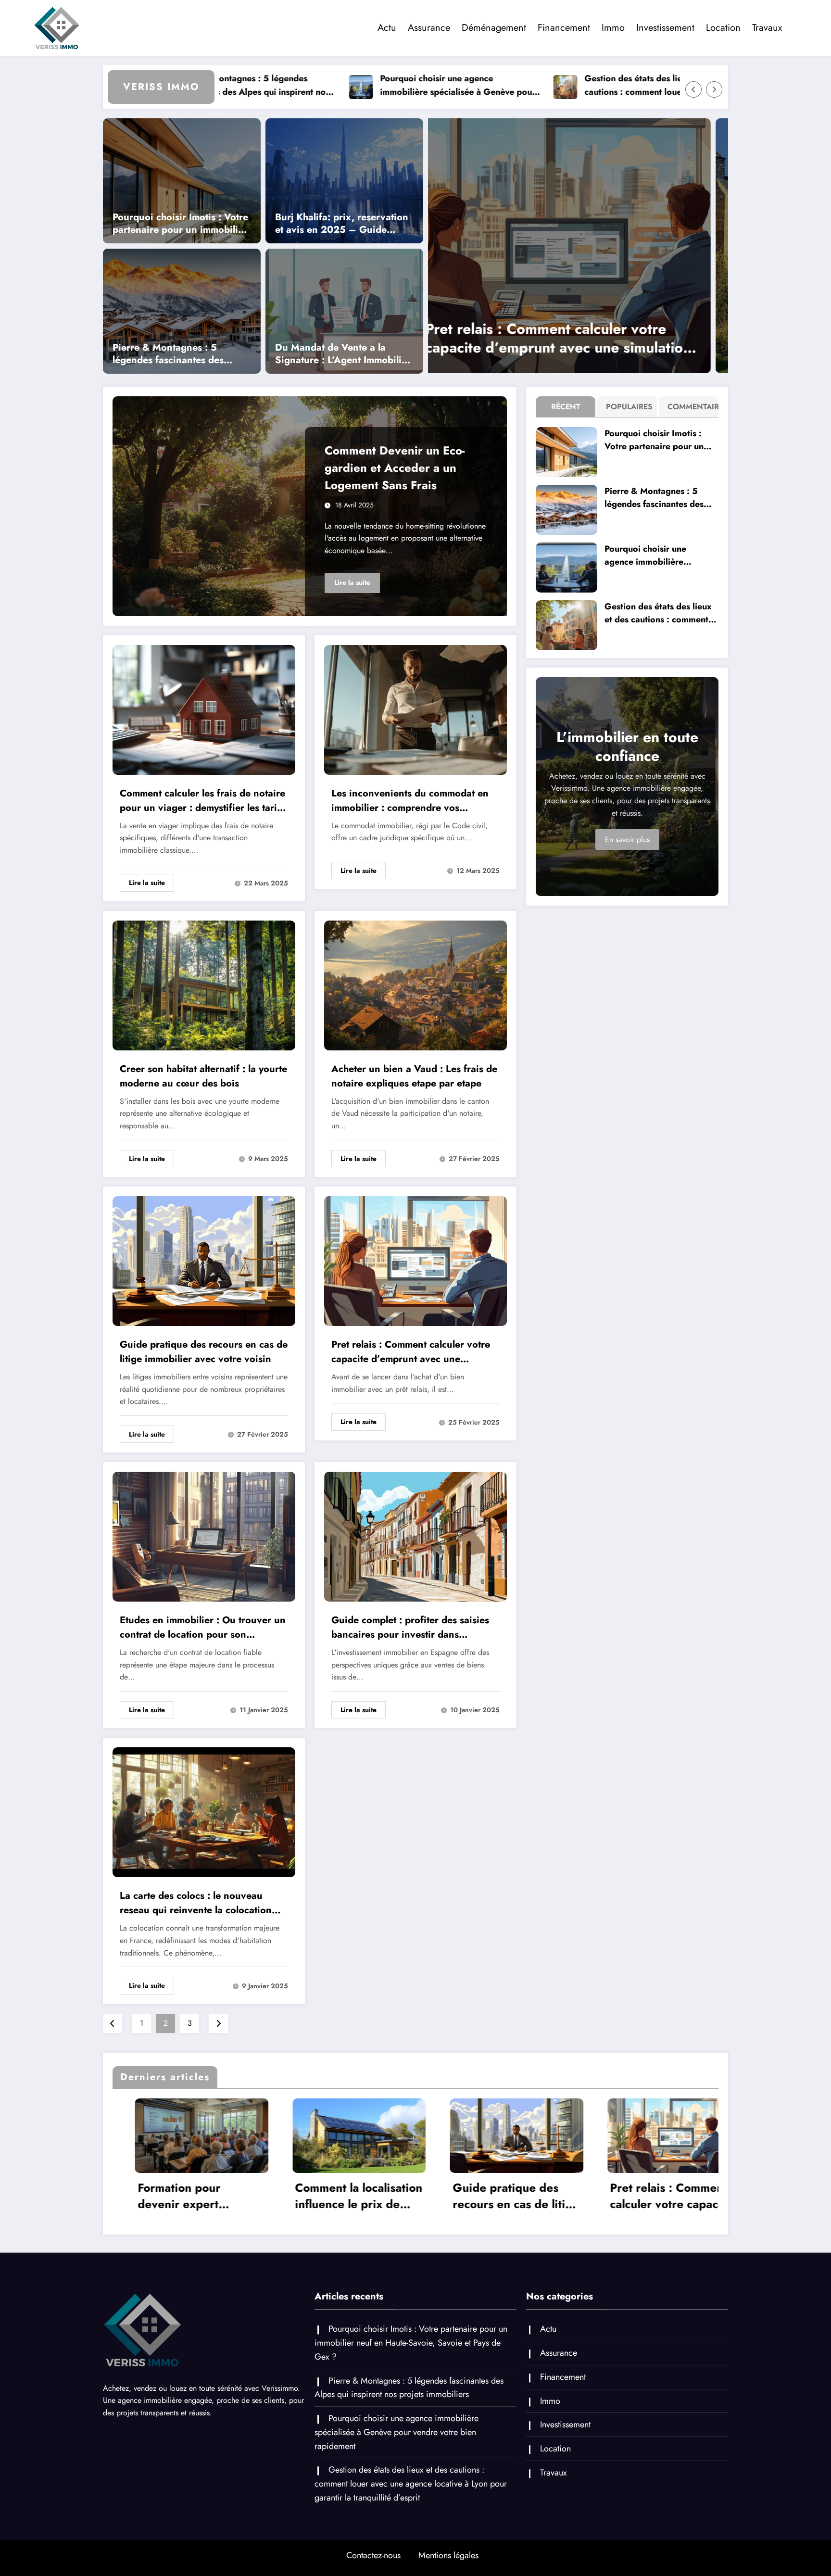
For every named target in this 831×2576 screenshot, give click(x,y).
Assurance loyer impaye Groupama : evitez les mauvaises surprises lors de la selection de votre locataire (343, 2196)
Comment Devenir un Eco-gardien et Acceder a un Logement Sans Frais (395, 468)
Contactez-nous (373, 2555)
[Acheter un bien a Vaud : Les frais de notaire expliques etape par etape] (415, 985)
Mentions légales (448, 2555)
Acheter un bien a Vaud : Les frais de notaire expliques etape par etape (414, 1076)
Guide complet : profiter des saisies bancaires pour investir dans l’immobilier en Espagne (410, 1628)
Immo (613, 28)
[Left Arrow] (693, 89)
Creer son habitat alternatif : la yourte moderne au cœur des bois (203, 1076)
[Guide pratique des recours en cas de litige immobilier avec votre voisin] (604, 246)
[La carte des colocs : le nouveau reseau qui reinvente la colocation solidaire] (204, 1812)
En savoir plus (627, 840)
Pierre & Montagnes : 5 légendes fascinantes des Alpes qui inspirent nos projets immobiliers (181, 354)
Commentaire (691, 407)
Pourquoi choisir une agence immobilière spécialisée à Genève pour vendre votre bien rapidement (336, 86)
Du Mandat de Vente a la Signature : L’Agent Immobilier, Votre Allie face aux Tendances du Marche (344, 354)
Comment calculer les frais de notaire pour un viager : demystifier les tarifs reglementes (202, 801)
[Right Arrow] (714, 89)
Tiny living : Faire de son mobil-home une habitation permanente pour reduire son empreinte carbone (665, 2196)
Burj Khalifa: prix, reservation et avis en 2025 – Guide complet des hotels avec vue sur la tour (342, 224)
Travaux (767, 28)
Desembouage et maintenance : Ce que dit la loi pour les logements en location (505, 2196)
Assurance (429, 28)
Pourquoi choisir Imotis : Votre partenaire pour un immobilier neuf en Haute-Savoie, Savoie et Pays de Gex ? (180, 224)
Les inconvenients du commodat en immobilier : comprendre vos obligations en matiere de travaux (410, 801)
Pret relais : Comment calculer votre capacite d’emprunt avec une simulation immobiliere (411, 1352)
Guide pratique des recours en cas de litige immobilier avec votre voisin (595, 338)
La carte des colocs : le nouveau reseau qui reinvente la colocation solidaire (196, 1903)
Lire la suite (352, 582)
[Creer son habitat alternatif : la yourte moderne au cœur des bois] (204, 985)
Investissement (665, 28)
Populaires (629, 407)
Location (723, 28)
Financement (564, 28)
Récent (566, 407)
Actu (387, 28)
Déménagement (494, 28)
